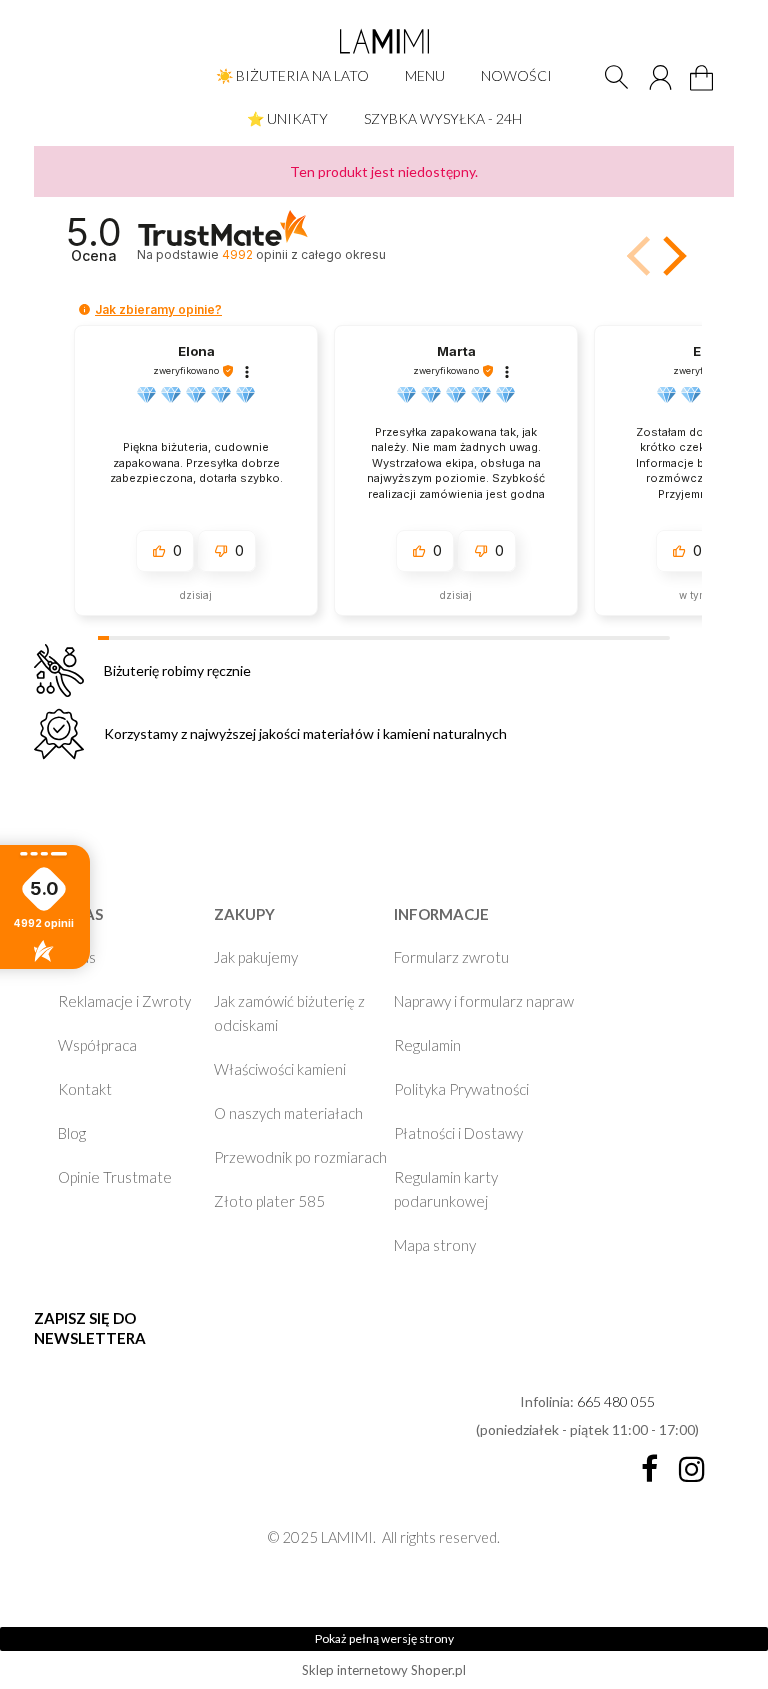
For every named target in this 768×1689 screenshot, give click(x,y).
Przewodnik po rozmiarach (300, 1157)
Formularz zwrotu (451, 957)
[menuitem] (292, 75)
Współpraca (97, 1045)
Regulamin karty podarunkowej (446, 1189)
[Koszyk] (704, 89)
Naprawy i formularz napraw (484, 1001)
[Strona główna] (384, 41)
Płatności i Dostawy (458, 1133)
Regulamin (427, 1045)
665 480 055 (616, 1401)
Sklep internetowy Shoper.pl (384, 1670)
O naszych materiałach (288, 1113)
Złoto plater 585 (269, 1201)
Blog (72, 1133)
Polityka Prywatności (461, 1089)
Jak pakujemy (256, 957)
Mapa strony (435, 1245)
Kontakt (85, 1089)
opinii (303, 254)
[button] (671, 256)
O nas (77, 957)
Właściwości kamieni (280, 1069)
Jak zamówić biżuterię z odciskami (289, 1013)
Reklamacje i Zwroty (124, 1001)
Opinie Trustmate (115, 1177)
